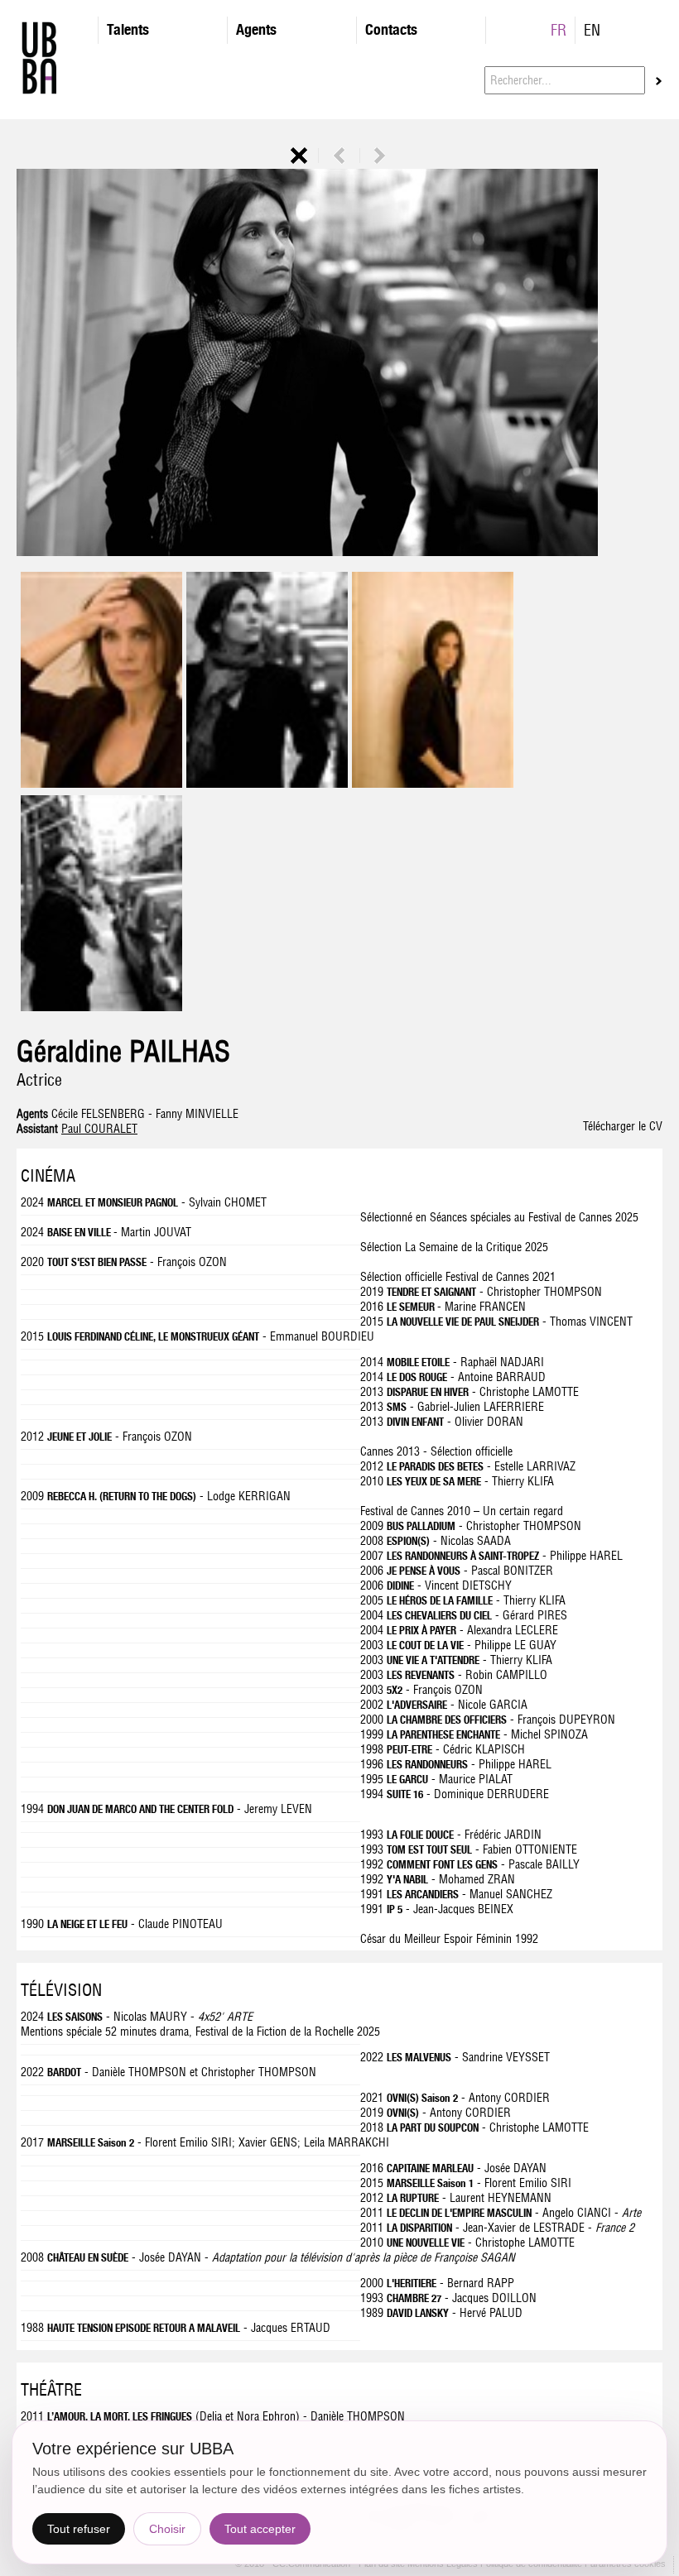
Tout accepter (260, 2529)
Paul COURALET (99, 1129)
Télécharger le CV (623, 1126)
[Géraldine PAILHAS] (101, 784)
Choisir (167, 2529)
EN (592, 30)
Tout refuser (79, 2529)
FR (559, 30)
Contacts (391, 29)
